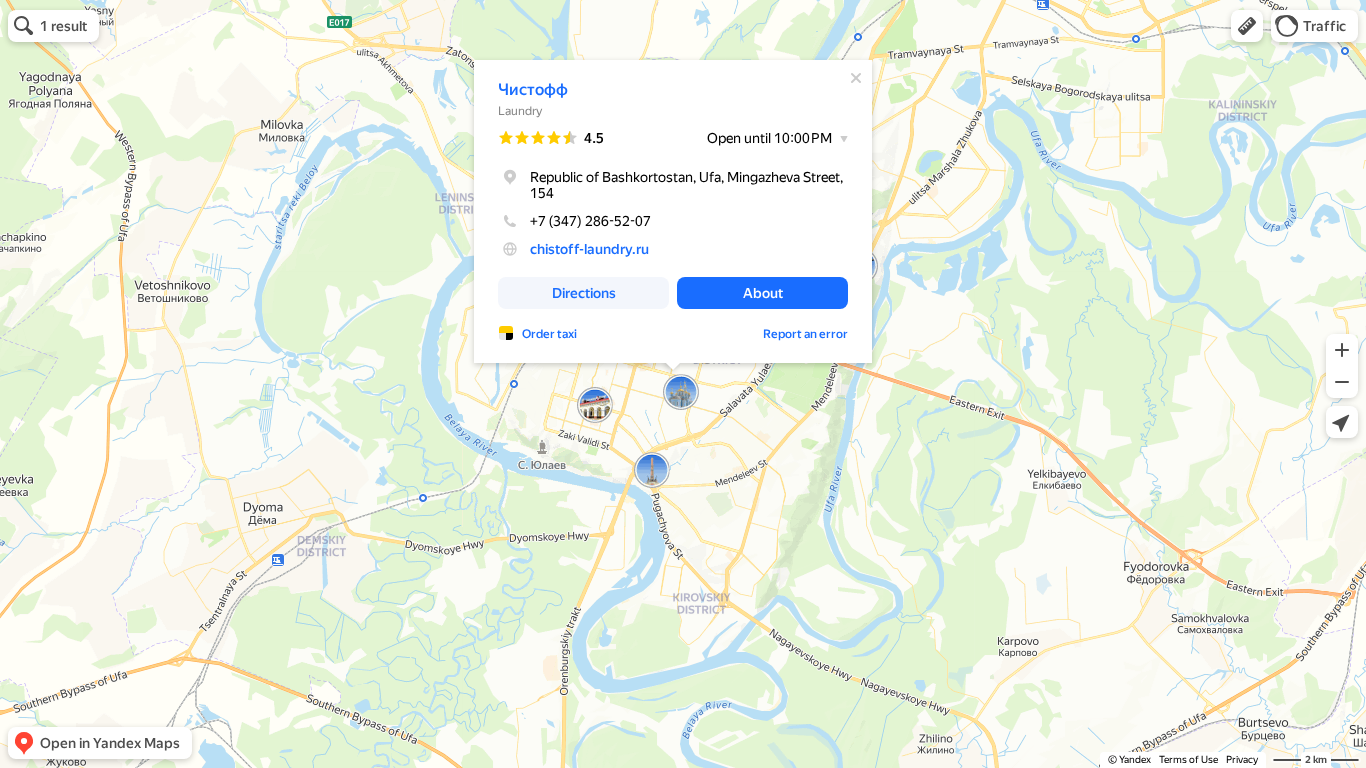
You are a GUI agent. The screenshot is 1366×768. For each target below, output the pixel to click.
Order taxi (549, 334)
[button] (1247, 26)
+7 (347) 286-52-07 (590, 221)
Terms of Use (1188, 759)
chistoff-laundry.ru (589, 249)
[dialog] (673, 211)
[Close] (856, 78)
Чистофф (533, 89)
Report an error (805, 334)
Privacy (1242, 759)
